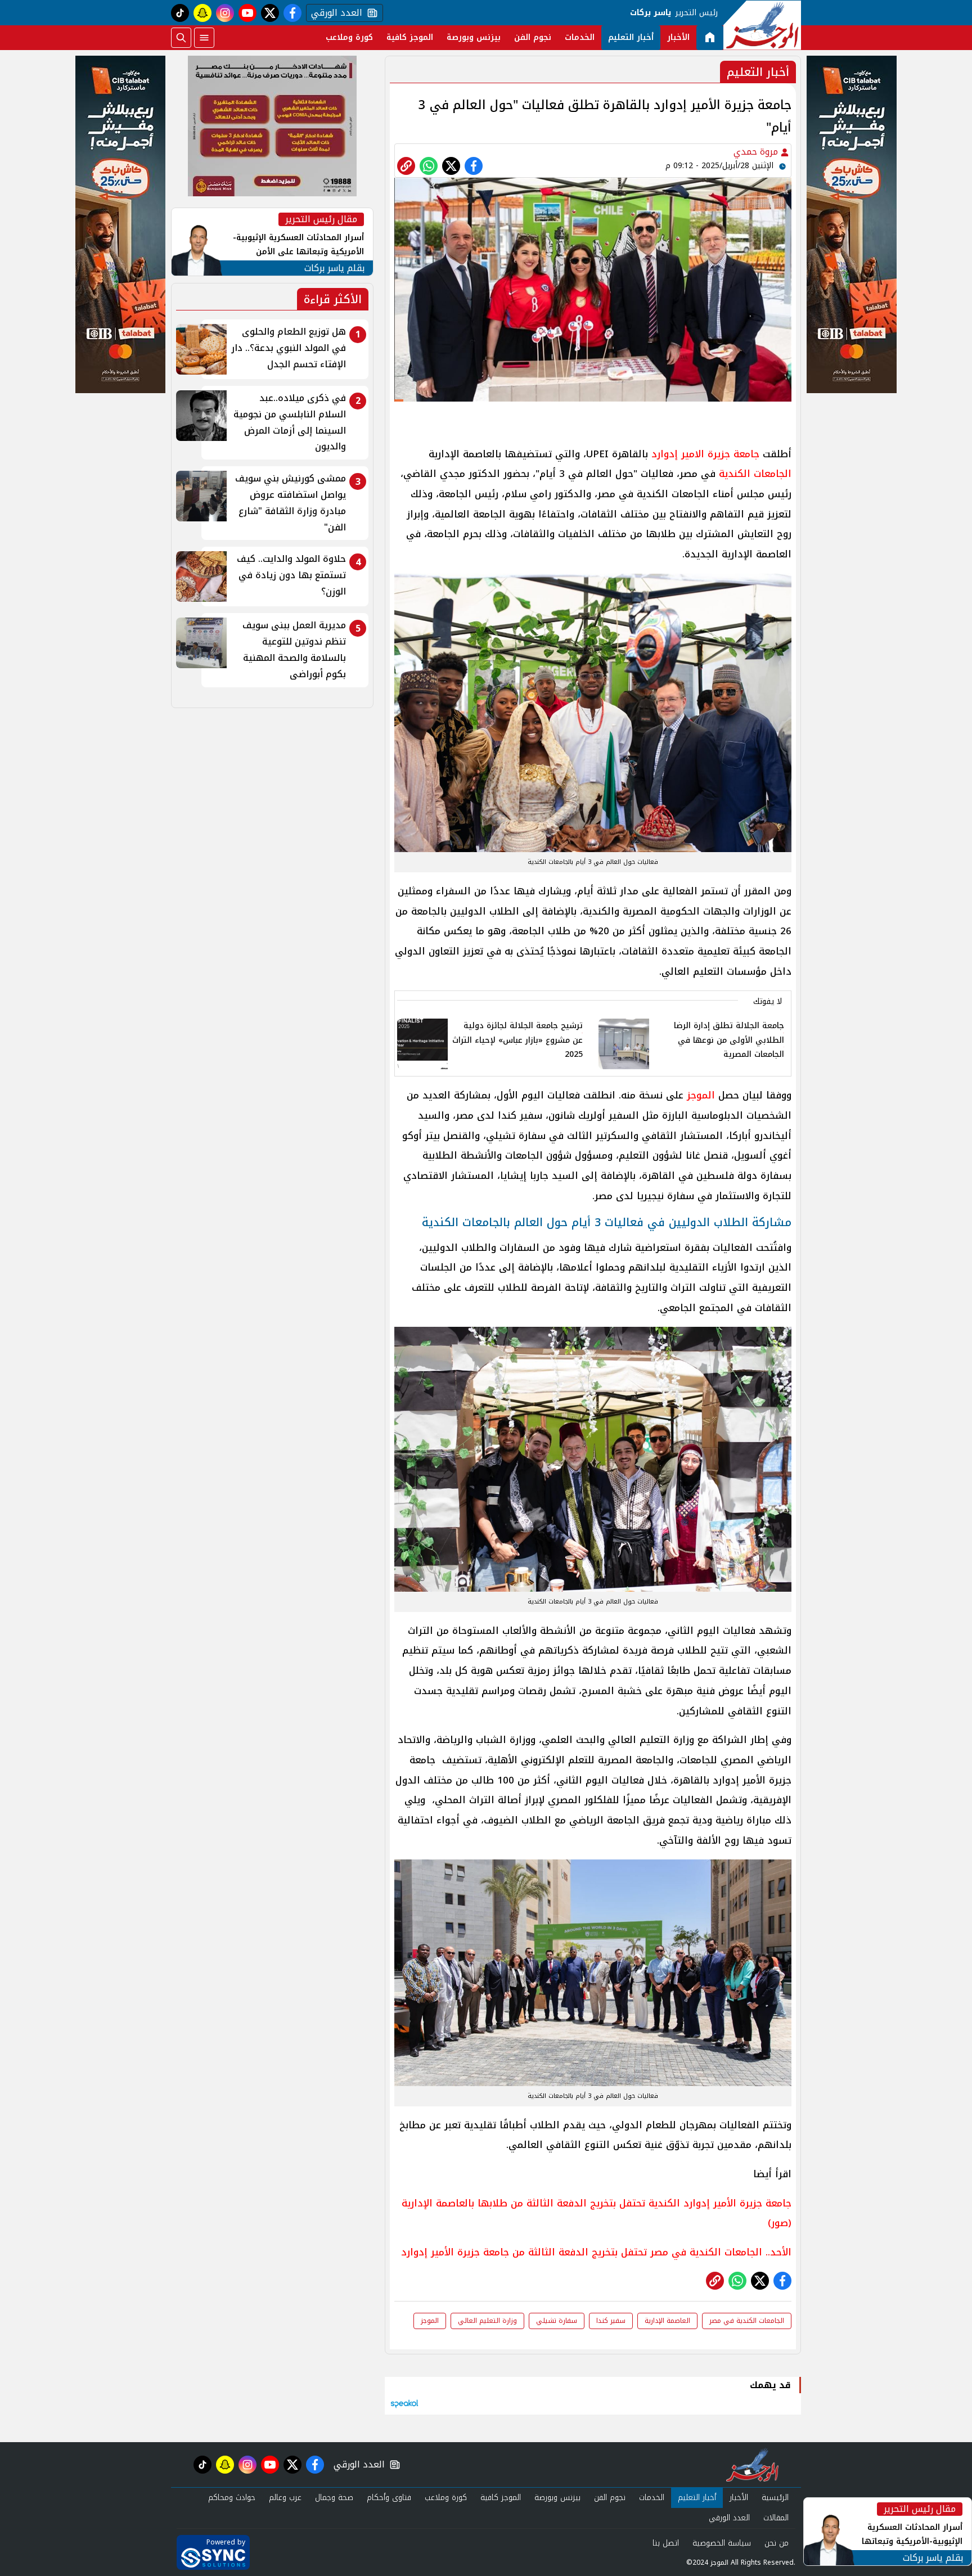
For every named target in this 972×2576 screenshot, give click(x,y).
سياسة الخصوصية (722, 2543)
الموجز (701, 1095)
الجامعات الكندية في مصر (747, 2321)
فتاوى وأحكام (389, 2498)
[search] (181, 38)
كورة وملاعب (349, 37)
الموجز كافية (410, 37)
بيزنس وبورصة (474, 37)
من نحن (777, 2543)
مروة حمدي (757, 152)
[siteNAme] (762, 25)
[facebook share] (474, 166)
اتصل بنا (666, 2543)
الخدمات (580, 37)
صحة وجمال (334, 2498)
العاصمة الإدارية (667, 2321)
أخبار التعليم (631, 37)
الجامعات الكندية (755, 474)
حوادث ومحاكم (232, 2498)
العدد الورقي (334, 13)
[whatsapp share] (429, 166)
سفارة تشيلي (557, 2321)
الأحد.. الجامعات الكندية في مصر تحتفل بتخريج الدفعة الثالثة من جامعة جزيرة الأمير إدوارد (596, 2252)
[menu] (204, 38)
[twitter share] (451, 166)
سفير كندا (611, 2321)
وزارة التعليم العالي (487, 2321)
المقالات (776, 2518)
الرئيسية (775, 2498)
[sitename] (752, 2465)
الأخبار (678, 37)
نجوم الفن (533, 37)
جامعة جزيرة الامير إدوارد (705, 454)
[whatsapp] (406, 166)
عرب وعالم (285, 2498)
